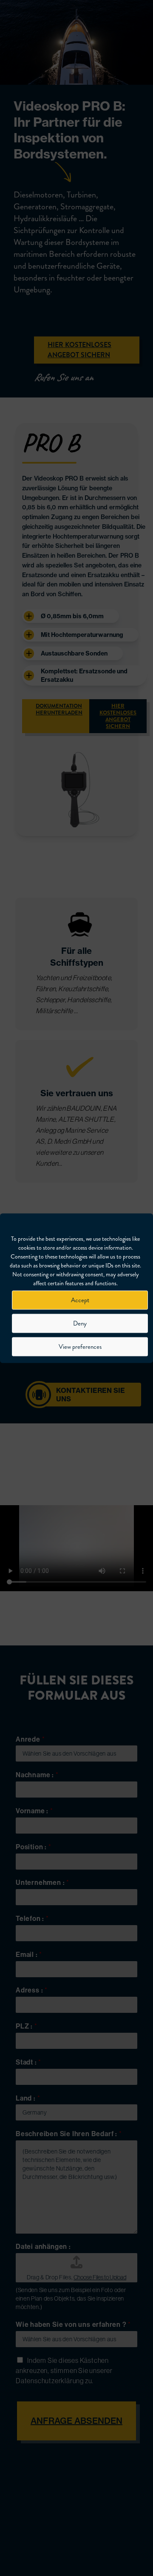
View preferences (80, 1347)
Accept (80, 1300)
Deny (80, 1323)
